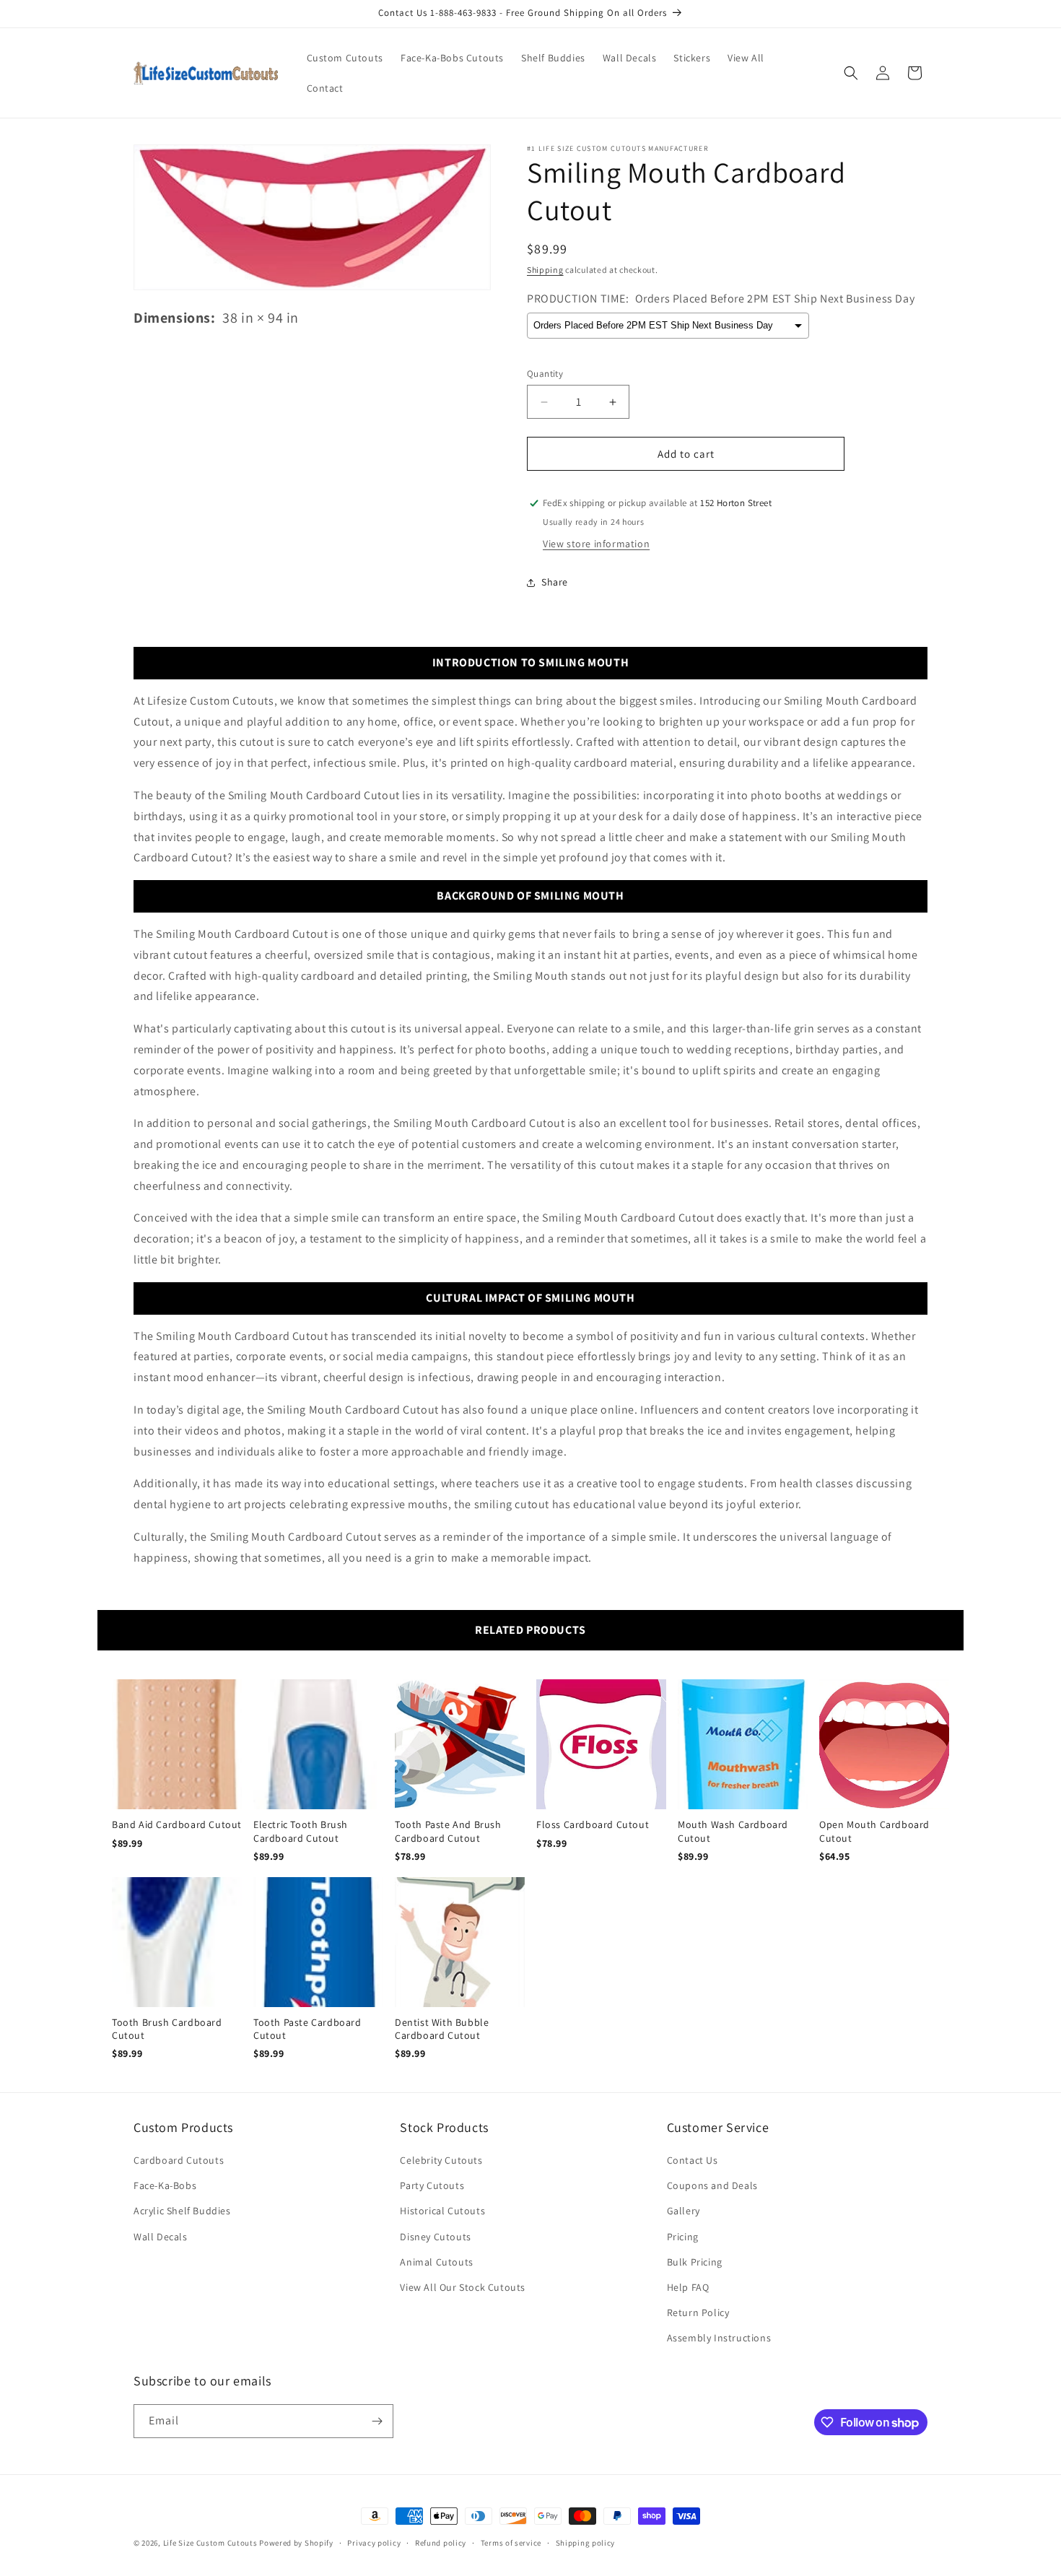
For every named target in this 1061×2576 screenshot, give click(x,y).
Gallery (684, 2211)
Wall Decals (161, 2237)
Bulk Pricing (695, 2262)
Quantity (545, 374)
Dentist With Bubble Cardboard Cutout (442, 2029)
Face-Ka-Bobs (165, 2185)
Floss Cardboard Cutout (593, 1824)
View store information (596, 544)
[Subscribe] (377, 2421)
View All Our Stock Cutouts (463, 2287)
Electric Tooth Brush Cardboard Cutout (301, 1831)
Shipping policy (586, 2543)
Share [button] (555, 582)
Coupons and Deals (712, 2185)
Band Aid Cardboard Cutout (177, 1824)
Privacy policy (374, 2543)
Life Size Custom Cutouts (210, 2543)
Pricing (683, 2237)
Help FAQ (688, 2287)
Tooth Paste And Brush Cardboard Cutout (448, 1831)
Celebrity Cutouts (441, 2160)
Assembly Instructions (719, 2338)
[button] (851, 73)
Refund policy (441, 2543)
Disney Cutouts (435, 2237)
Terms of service (511, 2543)
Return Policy (698, 2312)
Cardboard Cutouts (179, 2160)
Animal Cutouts (436, 2262)
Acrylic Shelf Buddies (182, 2211)
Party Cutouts (432, 2185)
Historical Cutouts (442, 2211)
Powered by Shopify (296, 2543)
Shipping (545, 270)
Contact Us (693, 2160)
